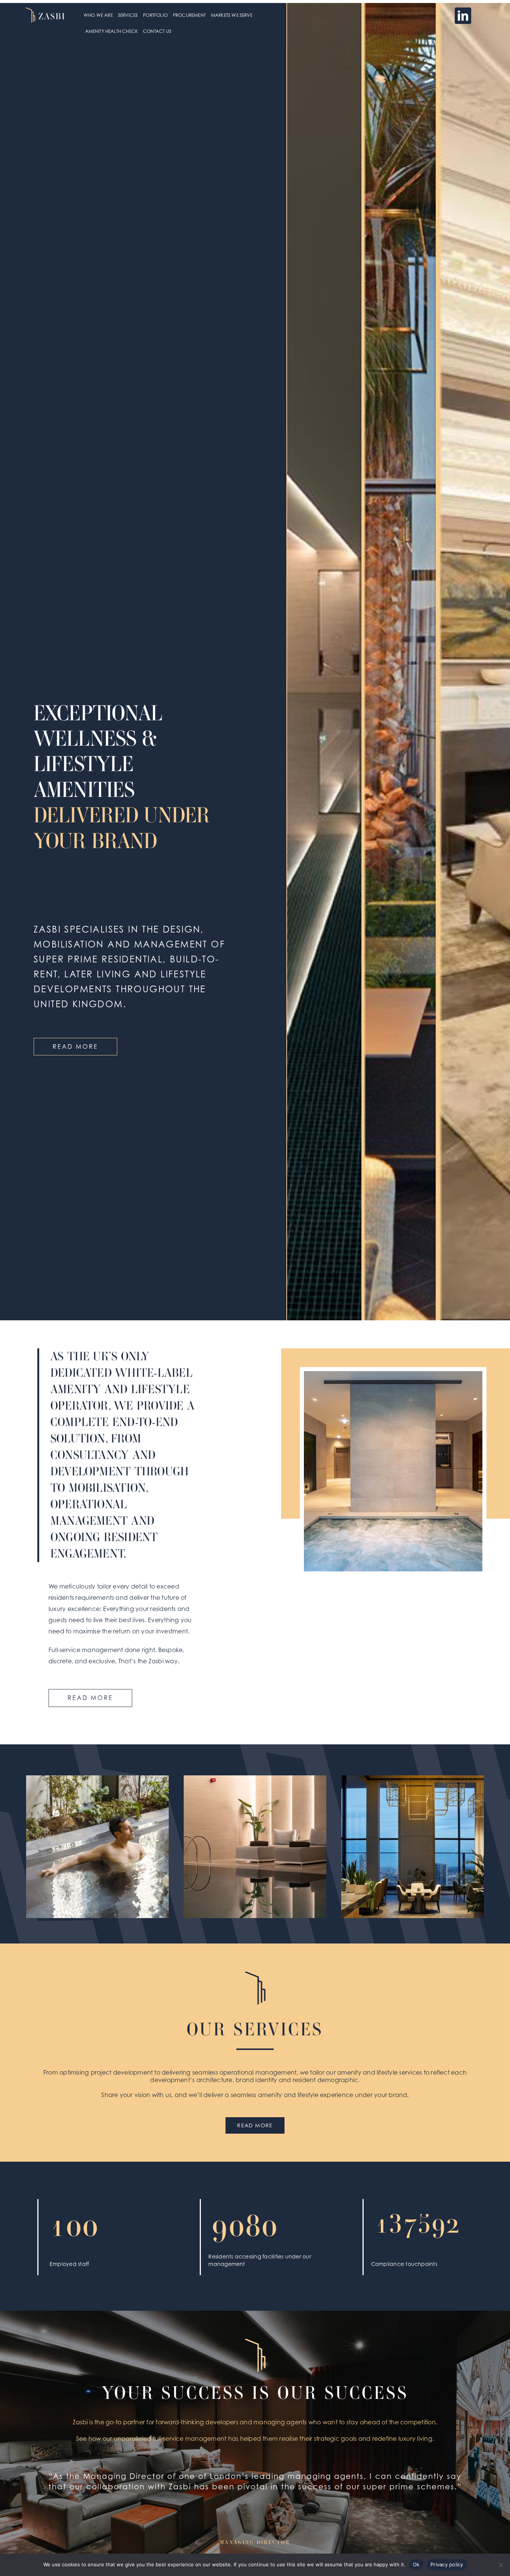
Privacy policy (447, 2564)
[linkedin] (463, 16)
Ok (416, 2564)
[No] (501, 2565)
